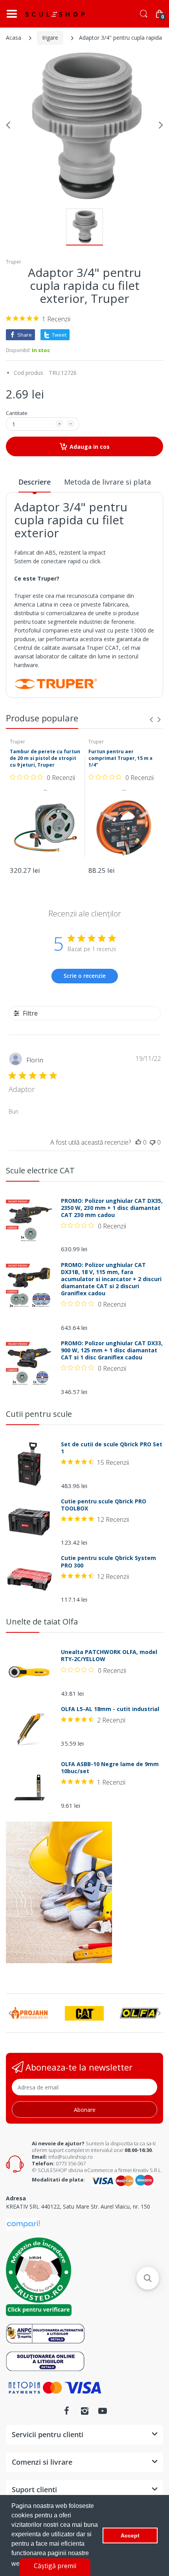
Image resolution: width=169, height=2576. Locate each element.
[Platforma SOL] (45, 2361)
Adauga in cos (90, 447)
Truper (14, 262)
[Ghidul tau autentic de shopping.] (23, 2223)
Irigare (50, 38)
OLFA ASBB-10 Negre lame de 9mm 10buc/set (110, 1768)
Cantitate (17, 413)
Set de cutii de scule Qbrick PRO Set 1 (112, 1448)
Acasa (14, 38)
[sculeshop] (55, 14)
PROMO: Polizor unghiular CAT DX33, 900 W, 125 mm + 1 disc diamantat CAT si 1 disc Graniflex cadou (112, 1350)
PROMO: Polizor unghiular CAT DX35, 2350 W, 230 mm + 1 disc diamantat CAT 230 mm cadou (112, 1208)
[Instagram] (84, 2411)
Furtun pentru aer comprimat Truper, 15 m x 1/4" (120, 758)
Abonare (85, 2110)
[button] (148, 2278)
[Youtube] (103, 2411)
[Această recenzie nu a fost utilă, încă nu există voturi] (152, 1142)
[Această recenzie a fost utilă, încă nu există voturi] (138, 1142)
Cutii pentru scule (39, 1414)
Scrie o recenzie (85, 976)
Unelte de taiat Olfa (42, 1622)
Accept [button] (130, 2535)
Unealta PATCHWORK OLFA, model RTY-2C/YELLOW (109, 1656)
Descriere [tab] (35, 482)
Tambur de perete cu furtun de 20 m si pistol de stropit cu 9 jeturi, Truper (45, 758)
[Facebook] (66, 2411)
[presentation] (151, 719)
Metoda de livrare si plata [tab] (107, 482)
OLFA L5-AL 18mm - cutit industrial (110, 1709)
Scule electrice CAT (40, 1170)
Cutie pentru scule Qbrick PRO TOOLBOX (104, 1505)
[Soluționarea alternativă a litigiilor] (45, 2333)
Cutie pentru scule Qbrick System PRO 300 (108, 1562)
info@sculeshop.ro (71, 2157)
